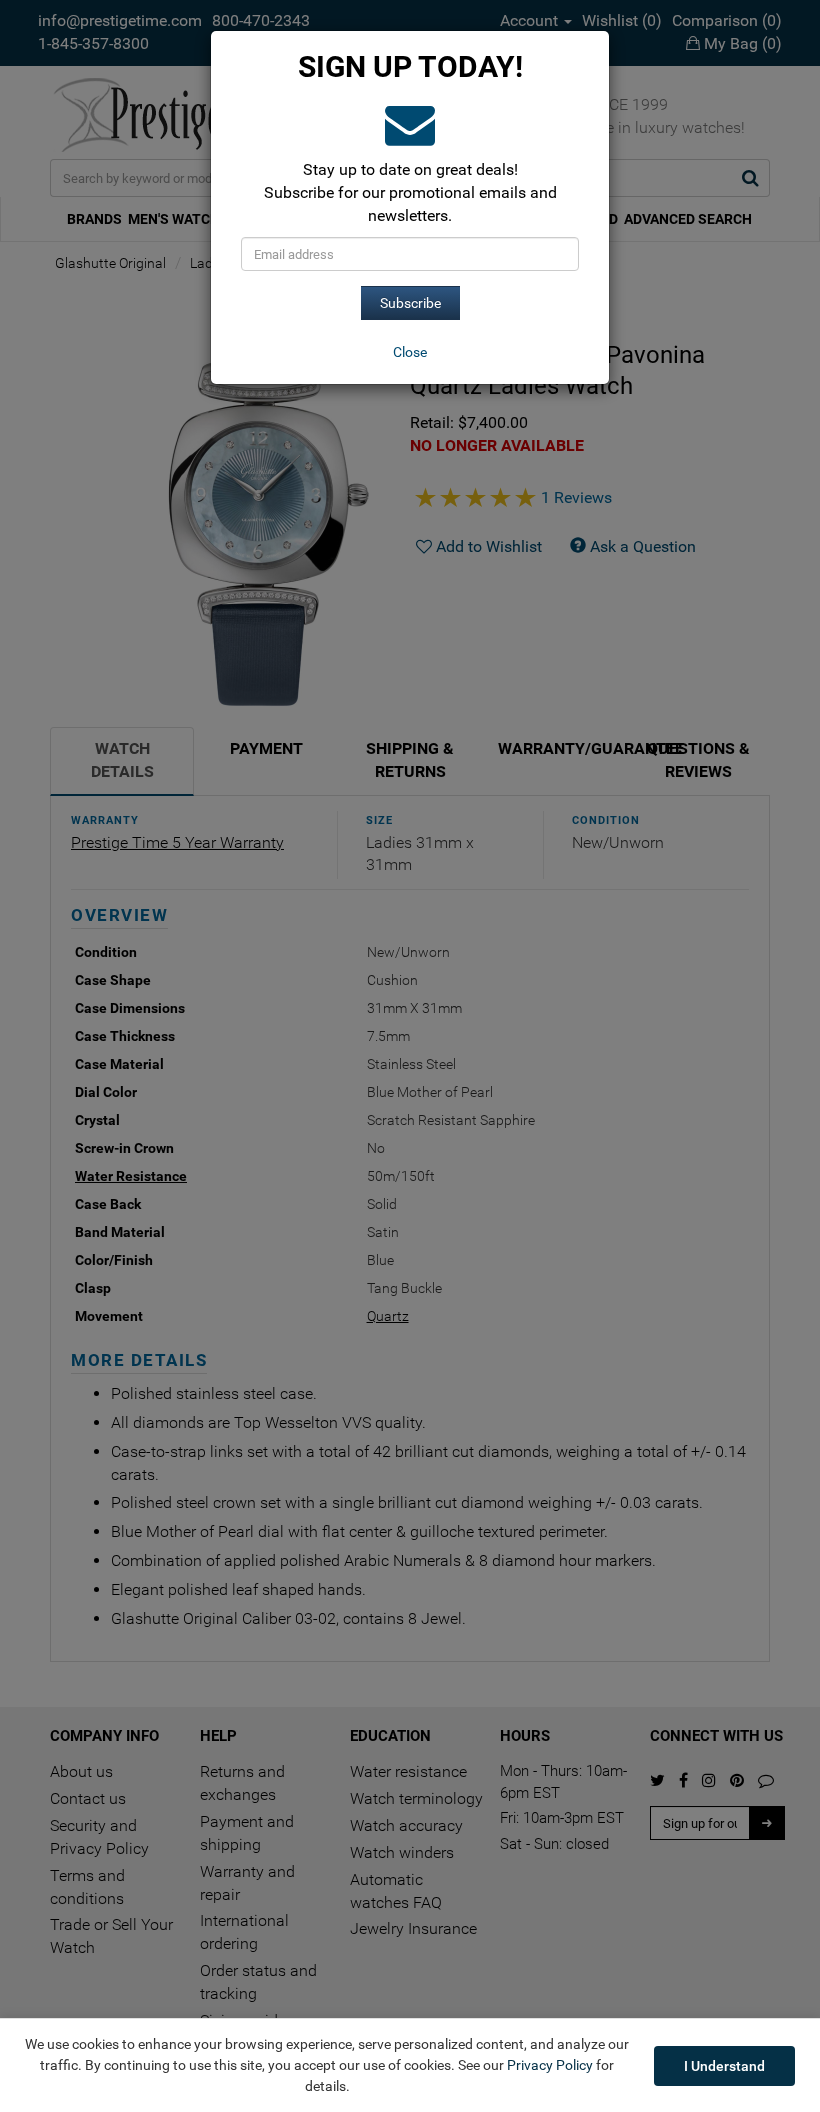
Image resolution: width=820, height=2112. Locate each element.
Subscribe (410, 303)
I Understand (724, 2066)
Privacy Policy (550, 2065)
